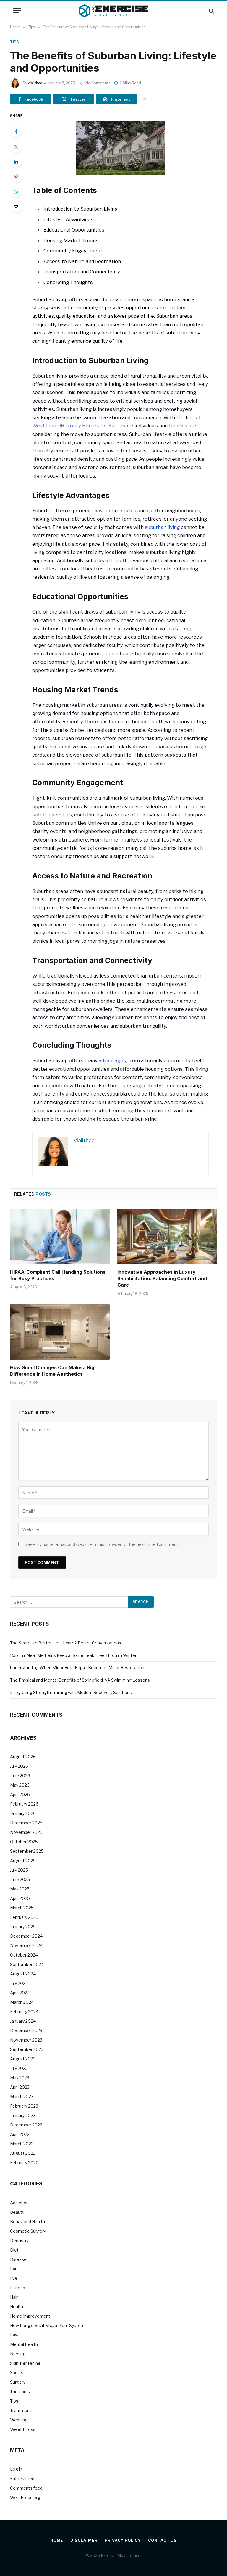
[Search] (211, 11)
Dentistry (19, 2240)
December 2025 (26, 1823)
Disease (18, 2259)
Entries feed (22, 2479)
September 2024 (27, 1964)
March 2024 (22, 2002)
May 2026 (20, 1785)
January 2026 (23, 1813)
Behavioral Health (27, 2222)
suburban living (162, 527)
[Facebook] (16, 132)
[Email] (16, 207)
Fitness (18, 2288)
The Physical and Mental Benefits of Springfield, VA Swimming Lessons (80, 1680)
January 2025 (23, 1927)
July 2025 (19, 1870)
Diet (14, 2250)
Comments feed (26, 2488)
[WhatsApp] (16, 192)
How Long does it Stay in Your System (47, 2325)
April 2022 (20, 2134)
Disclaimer (84, 2540)
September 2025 (27, 1851)
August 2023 (23, 2059)
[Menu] (17, 11)
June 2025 (20, 1879)
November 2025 (26, 1832)
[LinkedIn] (16, 162)
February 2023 (24, 2106)
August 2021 (22, 2153)
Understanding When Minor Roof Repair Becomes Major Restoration (77, 1668)
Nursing (18, 2354)
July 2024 (19, 1983)
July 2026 (19, 1766)
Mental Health (24, 2344)
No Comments (98, 83)
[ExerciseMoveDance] (113, 11)
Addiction (19, 2203)
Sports (17, 2373)
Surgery (18, 2382)
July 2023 (19, 2068)
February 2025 (24, 1917)
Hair (14, 2297)
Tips (14, 42)
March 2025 (22, 1908)
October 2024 (24, 1955)
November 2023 (26, 2040)
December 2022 (26, 2125)
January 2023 (23, 2115)
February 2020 (24, 2163)
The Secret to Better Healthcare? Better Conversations (66, 1643)
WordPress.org (25, 2497)
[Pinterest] (16, 177)
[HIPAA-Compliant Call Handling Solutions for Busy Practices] (60, 1237)
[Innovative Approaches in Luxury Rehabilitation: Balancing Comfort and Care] (167, 1237)
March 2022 (22, 2144)
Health (17, 2307)
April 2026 (20, 1794)
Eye (14, 2278)
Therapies (20, 2391)
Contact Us (162, 2540)
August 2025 (23, 1861)
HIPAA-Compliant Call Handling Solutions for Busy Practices (58, 1275)
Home (57, 2540)
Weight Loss (23, 2429)
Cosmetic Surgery (28, 2231)
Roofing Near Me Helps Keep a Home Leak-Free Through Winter (73, 1655)
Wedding (19, 2420)
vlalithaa (35, 83)
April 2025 (20, 1898)
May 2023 (20, 2078)
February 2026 (24, 1804)
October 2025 (24, 1842)
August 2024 (23, 1974)
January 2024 (23, 2021)
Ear (13, 2269)
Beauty (17, 2212)
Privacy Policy (123, 2540)
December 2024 (26, 1936)
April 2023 (20, 2087)
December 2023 (26, 2030)
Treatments (22, 2410)
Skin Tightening (25, 2363)
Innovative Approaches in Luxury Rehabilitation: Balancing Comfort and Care (162, 1278)
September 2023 (27, 2049)
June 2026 (20, 1776)
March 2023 (22, 2097)
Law (14, 2335)
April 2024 (20, 1993)
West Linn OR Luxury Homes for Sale (75, 426)
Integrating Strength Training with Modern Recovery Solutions (71, 1692)
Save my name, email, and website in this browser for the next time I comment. (102, 1544)
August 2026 (23, 1757)
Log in (16, 2469)
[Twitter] (16, 147)
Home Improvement (30, 2316)
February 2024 (24, 2012)
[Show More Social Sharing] (145, 99)
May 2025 (20, 1889)
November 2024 (26, 1945)
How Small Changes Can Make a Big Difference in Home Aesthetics (52, 1371)
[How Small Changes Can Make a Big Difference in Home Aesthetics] (60, 1332)
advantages (112, 1060)
